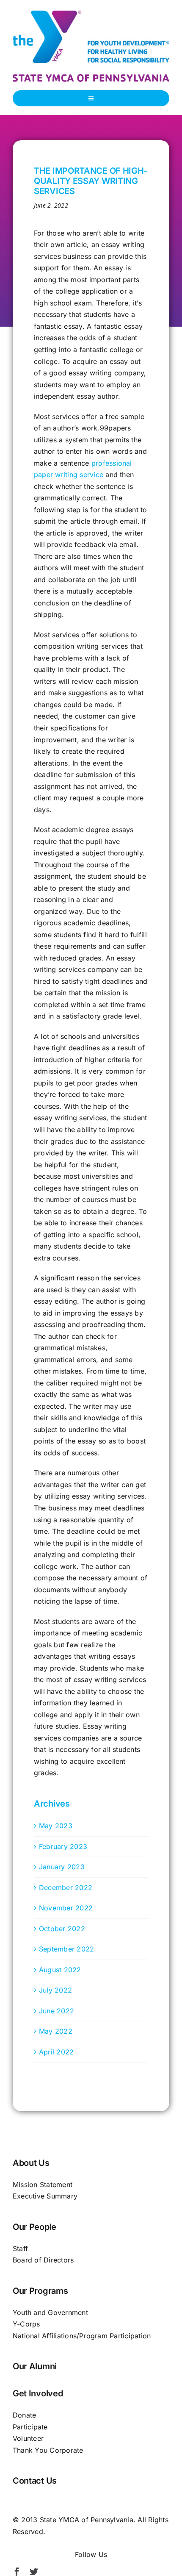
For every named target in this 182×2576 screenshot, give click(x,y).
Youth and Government (50, 2312)
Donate (24, 2415)
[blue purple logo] (91, 14)
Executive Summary (45, 2196)
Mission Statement (43, 2185)
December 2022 (66, 1888)
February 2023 (63, 1846)
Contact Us (35, 2481)
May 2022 (56, 2031)
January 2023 (62, 1867)
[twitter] (34, 2572)
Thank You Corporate (48, 2450)
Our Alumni (35, 2366)
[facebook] (17, 2572)
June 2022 (57, 2011)
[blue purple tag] (91, 78)
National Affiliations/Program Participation (82, 2336)
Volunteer (28, 2438)
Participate (30, 2427)
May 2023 (56, 1826)
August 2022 (60, 1970)
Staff (20, 2248)
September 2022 (66, 1949)
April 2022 (56, 2052)
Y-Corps (26, 2324)
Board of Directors (43, 2260)
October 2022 (62, 1929)
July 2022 (55, 1990)
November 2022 (66, 1908)
